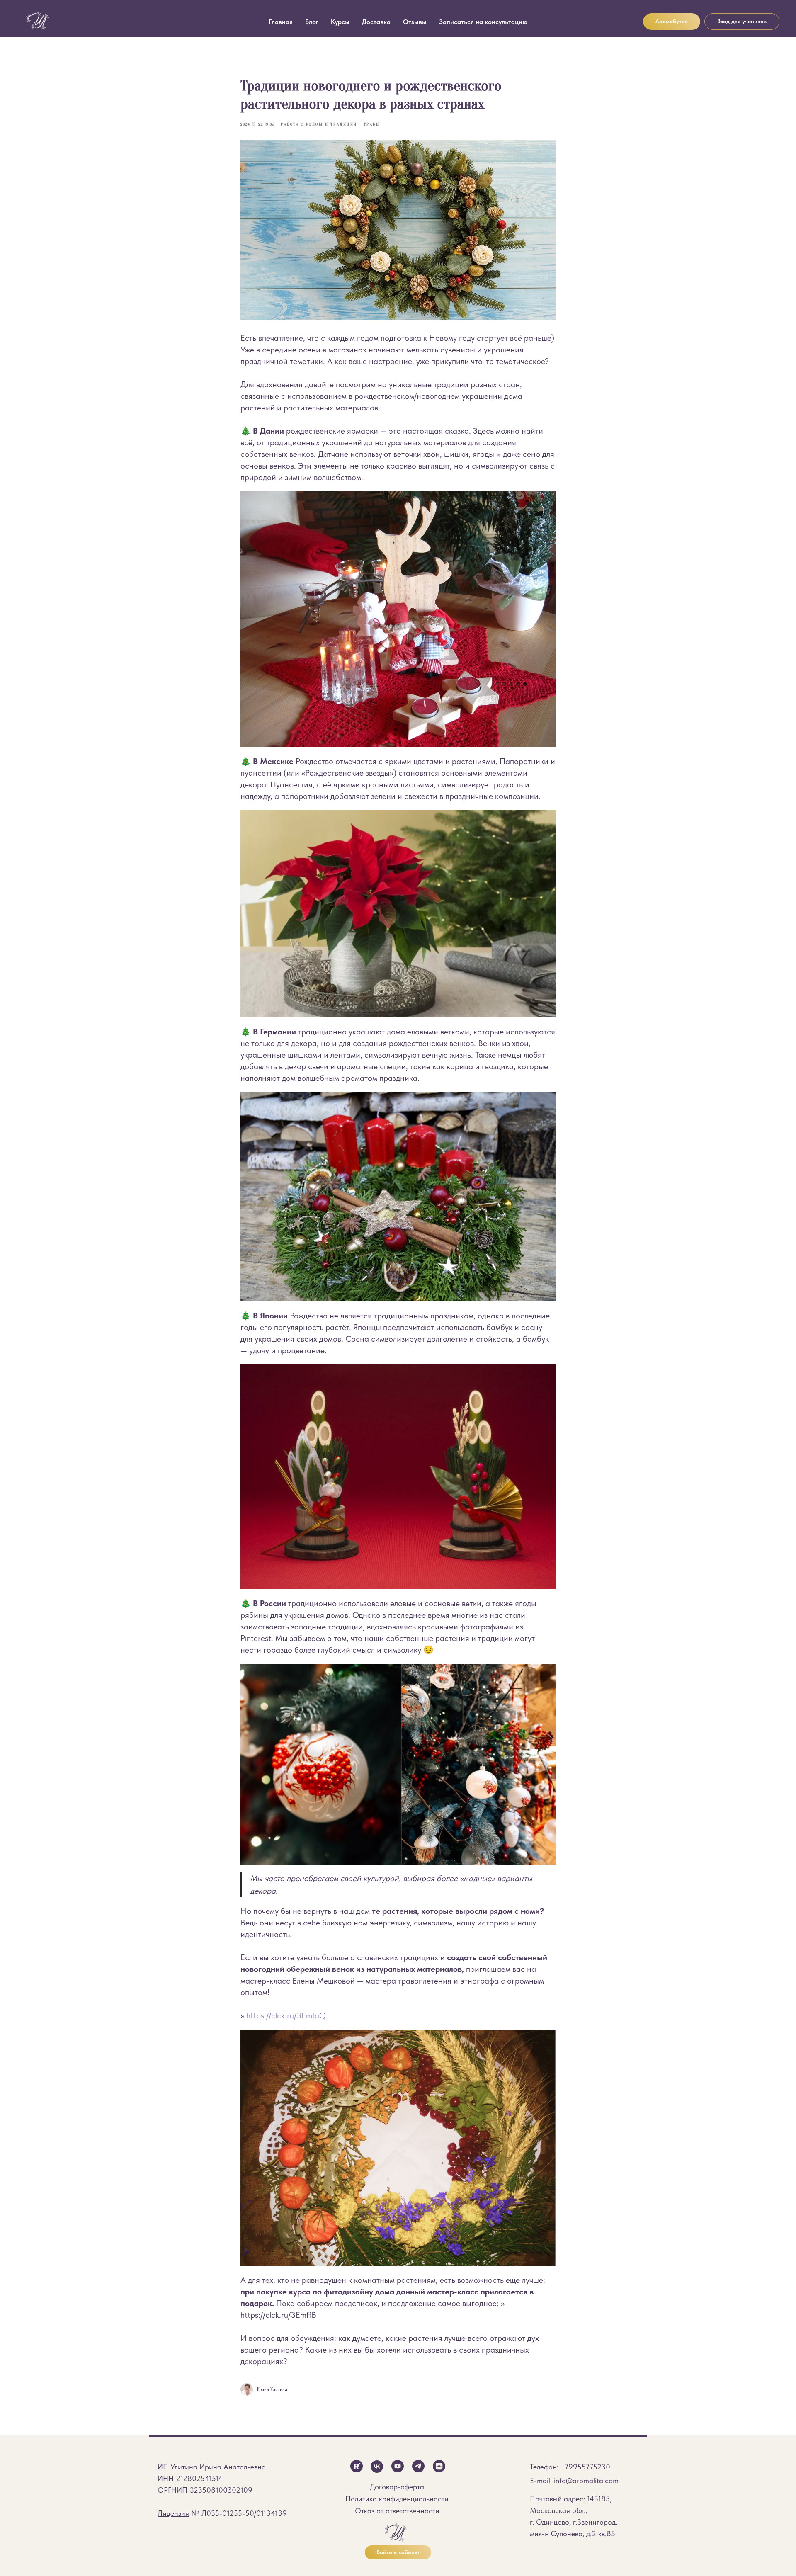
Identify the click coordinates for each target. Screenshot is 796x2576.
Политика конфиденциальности (397, 2499)
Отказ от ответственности (397, 2511)
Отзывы (415, 22)
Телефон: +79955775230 (570, 2467)
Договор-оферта (397, 2487)
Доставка (376, 22)
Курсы (340, 22)
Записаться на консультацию (483, 22)
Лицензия (173, 2513)
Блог (312, 22)
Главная (281, 22)
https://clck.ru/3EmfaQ (286, 2015)
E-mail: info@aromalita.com (574, 2480)
